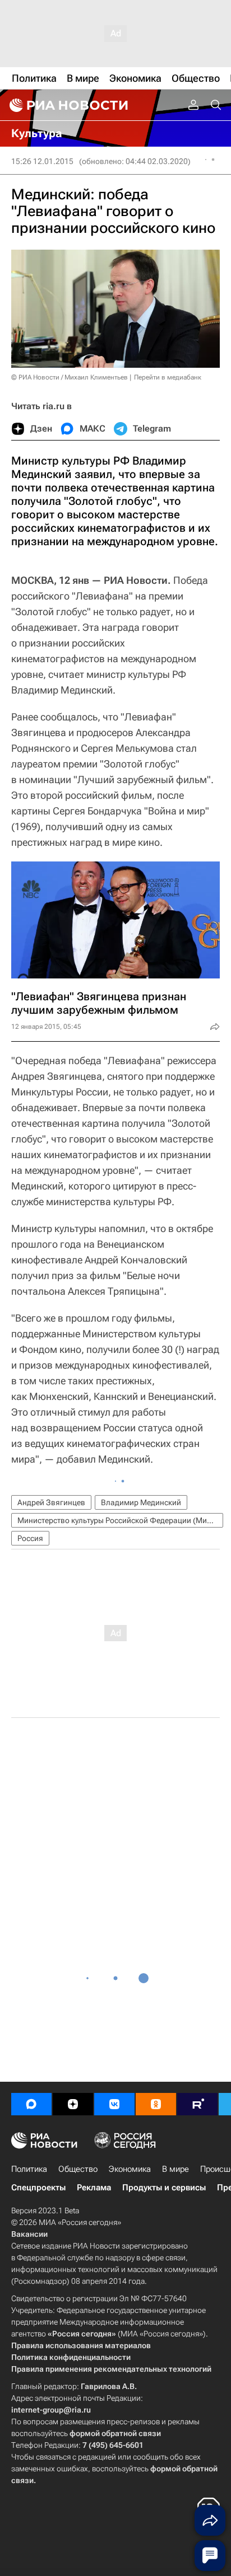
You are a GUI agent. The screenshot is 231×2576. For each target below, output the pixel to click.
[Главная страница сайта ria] (67, 105)
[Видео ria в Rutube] (197, 2104)
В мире (175, 2169)
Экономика (130, 2169)
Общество (78, 2169)
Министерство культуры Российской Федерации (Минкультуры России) (120, 1520)
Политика (29, 2169)
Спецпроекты (38, 2188)
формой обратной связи (115, 2433)
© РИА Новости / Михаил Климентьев (70, 377)
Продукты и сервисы (164, 2188)
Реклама (94, 2188)
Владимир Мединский (141, 1502)
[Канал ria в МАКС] (31, 2104)
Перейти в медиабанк (168, 377)
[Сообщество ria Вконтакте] (114, 2104)
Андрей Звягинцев (51, 1502)
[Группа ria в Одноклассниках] (156, 2104)
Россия (30, 1538)
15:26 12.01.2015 (42, 161)
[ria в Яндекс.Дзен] (73, 2104)
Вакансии (29, 2234)
